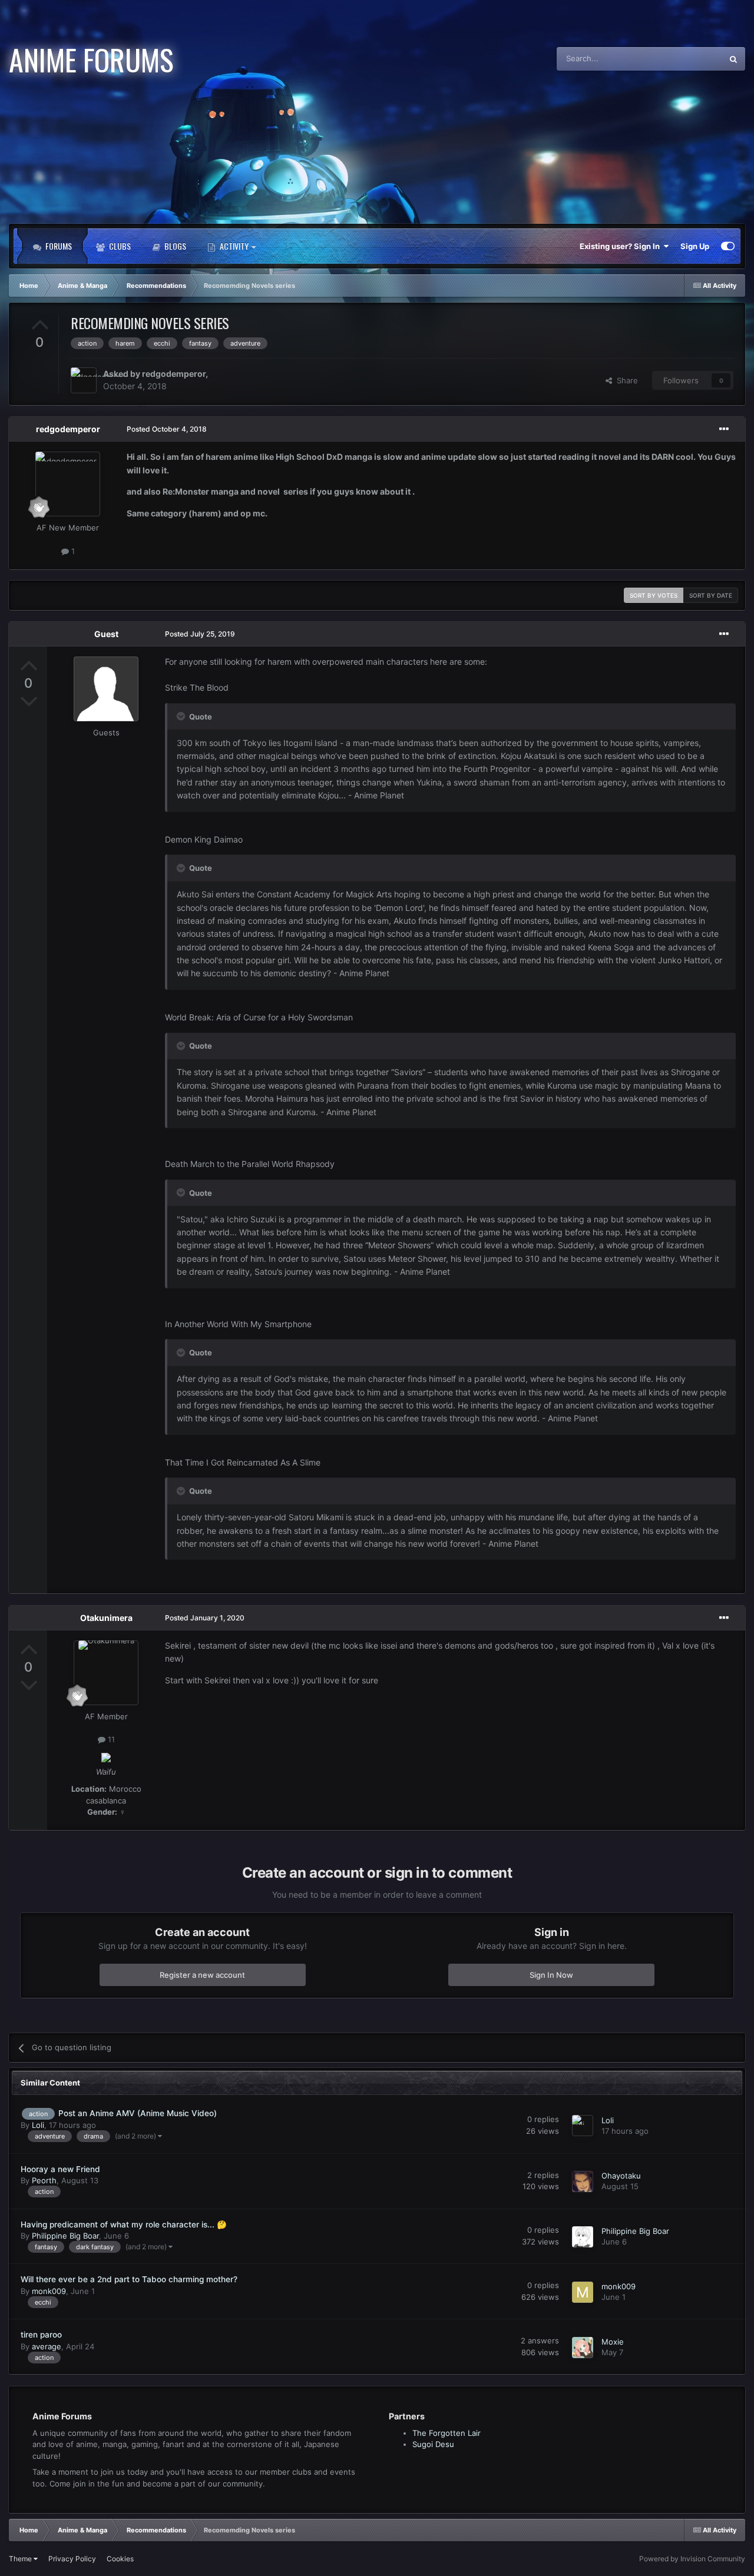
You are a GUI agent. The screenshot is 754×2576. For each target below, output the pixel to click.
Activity (234, 246)
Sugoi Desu (433, 2444)
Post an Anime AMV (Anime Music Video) (138, 2114)
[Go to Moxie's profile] (583, 2348)
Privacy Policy (72, 2559)
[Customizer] (728, 246)
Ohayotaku (621, 2176)
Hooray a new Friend (60, 2169)
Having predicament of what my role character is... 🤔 (124, 2224)
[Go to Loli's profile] (583, 2126)
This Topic (689, 59)
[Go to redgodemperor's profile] (84, 380)
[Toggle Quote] (182, 716)
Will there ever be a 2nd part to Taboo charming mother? (129, 2280)
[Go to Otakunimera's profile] (106, 1673)
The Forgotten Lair (447, 2433)
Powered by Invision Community (692, 2559)
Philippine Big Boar (65, 2236)
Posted (167, 429)
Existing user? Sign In (621, 246)
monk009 (49, 2292)
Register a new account (202, 1974)
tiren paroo (41, 2335)
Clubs (119, 246)
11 (110, 1739)
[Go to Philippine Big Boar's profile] (583, 2237)
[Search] (733, 59)
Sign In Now (551, 1974)
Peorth (44, 2181)
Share (625, 380)
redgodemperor (174, 374)
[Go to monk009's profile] (583, 2292)
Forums (58, 246)
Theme (21, 2559)
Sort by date (711, 595)
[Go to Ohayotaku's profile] (583, 2182)
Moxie (613, 2342)
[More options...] (724, 429)
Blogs (174, 246)
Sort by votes (654, 595)
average (47, 2347)
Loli (38, 2126)
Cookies (120, 2559)
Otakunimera (106, 1618)
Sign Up (695, 246)
